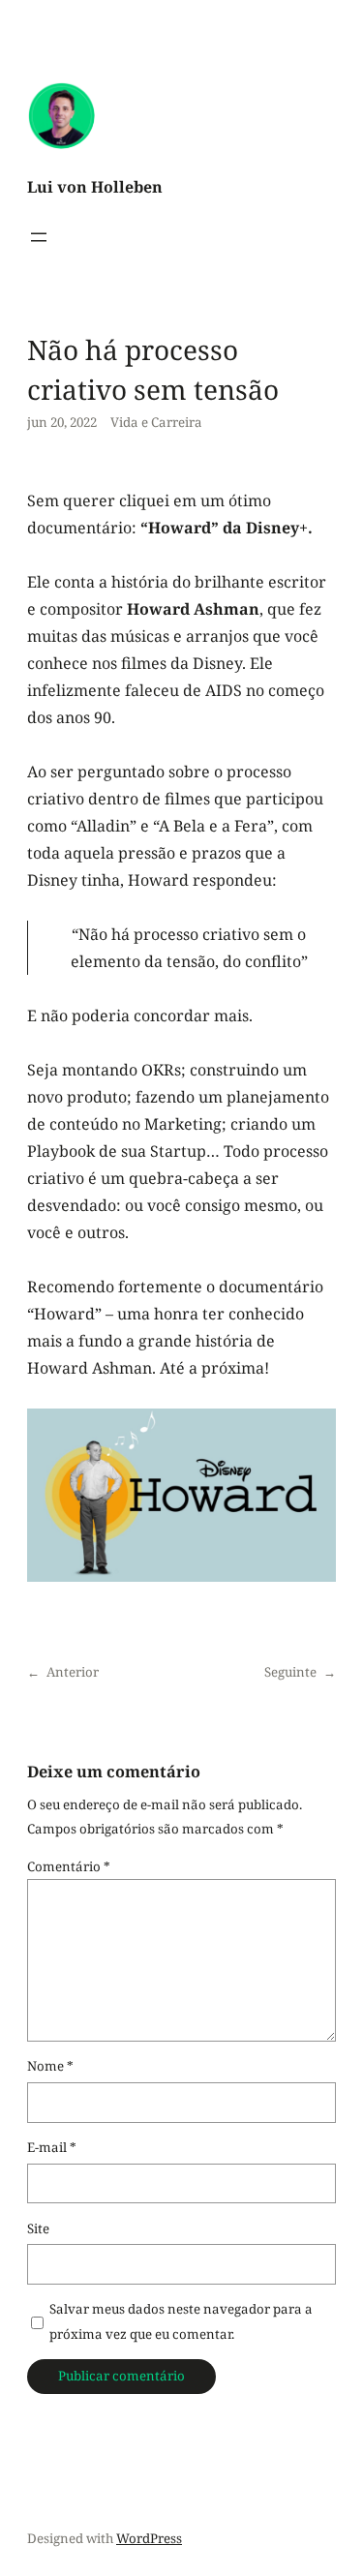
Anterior (73, 1672)
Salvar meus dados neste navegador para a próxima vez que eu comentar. (181, 2321)
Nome (50, 2066)
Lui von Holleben (95, 187)
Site (38, 2228)
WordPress (149, 2538)
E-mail (52, 2147)
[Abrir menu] (39, 237)
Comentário (69, 1866)
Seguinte (290, 1672)
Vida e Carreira (156, 422)
